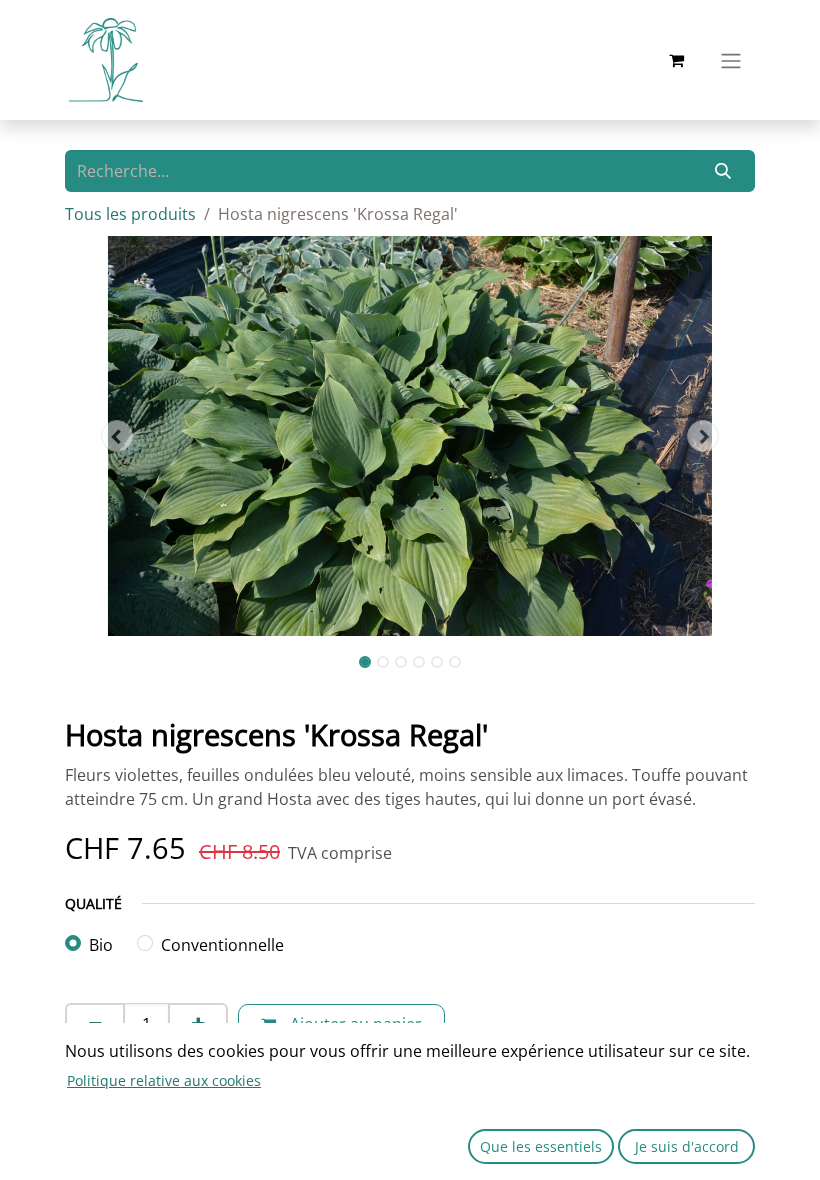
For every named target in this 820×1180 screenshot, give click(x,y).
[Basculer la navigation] (731, 60)
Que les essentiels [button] (541, 1146)
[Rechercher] (723, 171)
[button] (117, 436)
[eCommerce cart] (676, 60)
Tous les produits (130, 214)
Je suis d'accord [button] (687, 1146)
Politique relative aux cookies (164, 1080)
